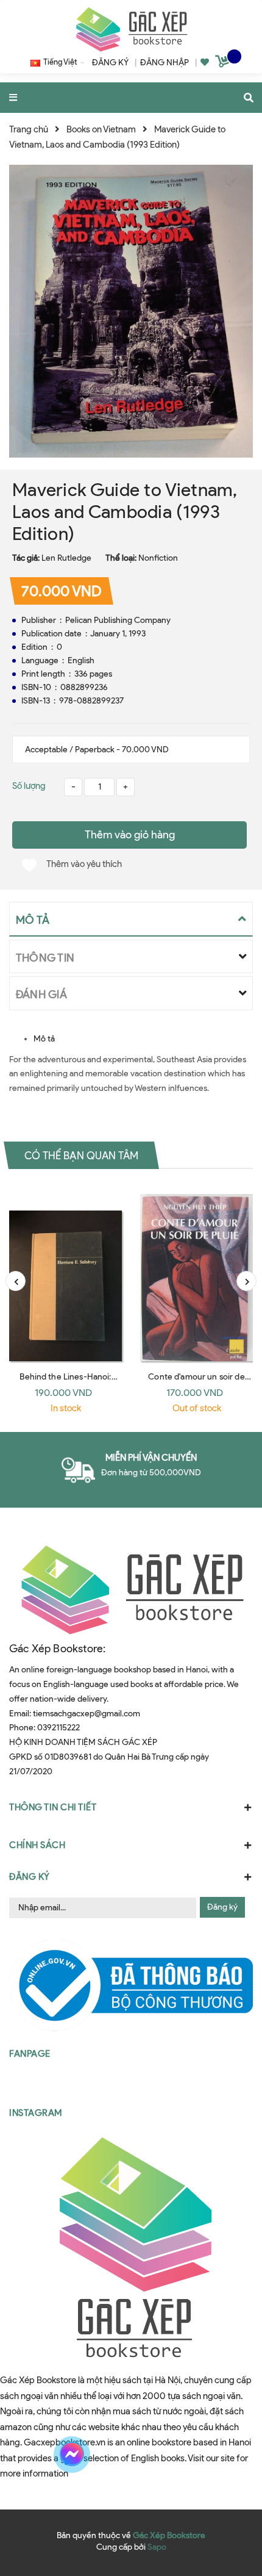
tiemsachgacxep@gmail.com (87, 1714)
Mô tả (44, 1039)
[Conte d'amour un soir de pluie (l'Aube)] (196, 1274)
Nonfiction (158, 558)
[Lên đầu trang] (228, 2455)
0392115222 (58, 1728)
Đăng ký (222, 1907)
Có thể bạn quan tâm (81, 1155)
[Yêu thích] (205, 63)
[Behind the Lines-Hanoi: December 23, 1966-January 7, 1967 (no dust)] (65, 1274)
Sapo (157, 2547)
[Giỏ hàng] (224, 63)
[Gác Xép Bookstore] (131, 29)
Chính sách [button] (37, 1845)
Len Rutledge (66, 558)
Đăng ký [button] (30, 1877)
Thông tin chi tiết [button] (53, 1807)
